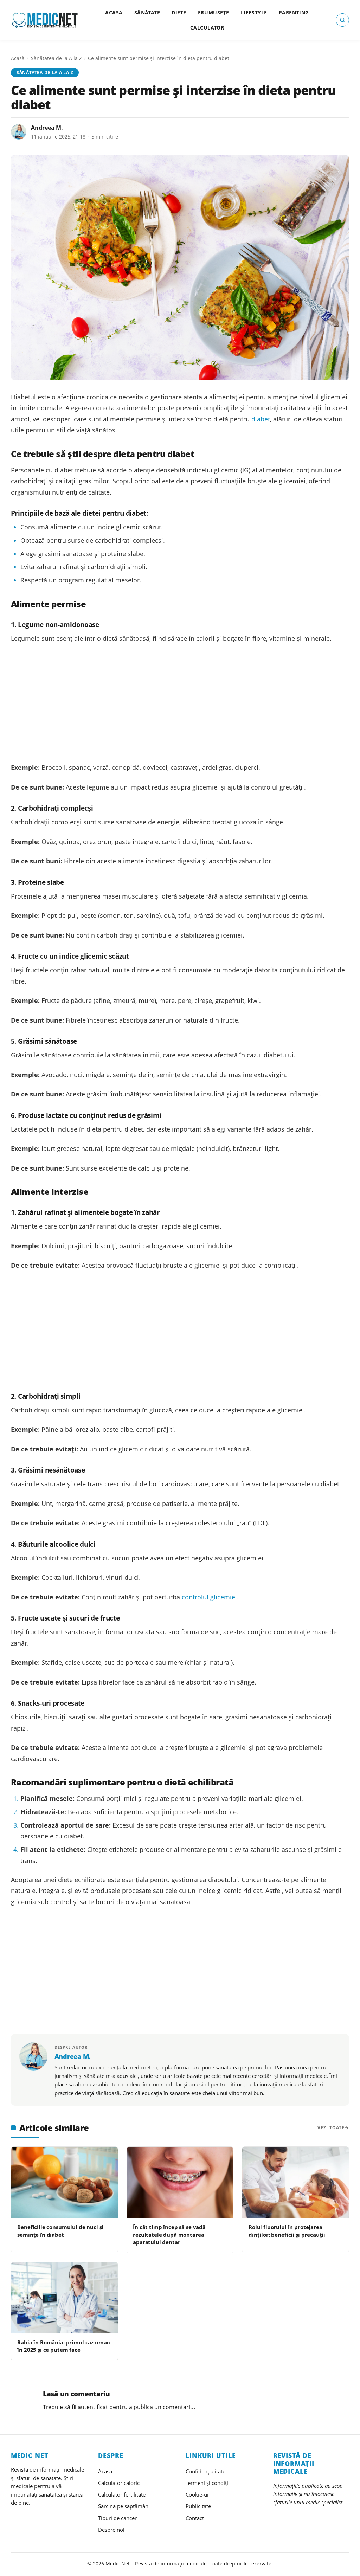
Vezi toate (331, 2128)
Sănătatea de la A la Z (56, 58)
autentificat (93, 2407)
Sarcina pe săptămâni (124, 2506)
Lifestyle (254, 12)
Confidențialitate (205, 2471)
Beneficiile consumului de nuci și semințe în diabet (60, 2231)
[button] (342, 20)
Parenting (294, 12)
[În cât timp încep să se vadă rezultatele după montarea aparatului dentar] (180, 2182)
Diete (179, 12)
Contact (195, 2518)
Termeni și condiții (208, 2483)
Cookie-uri (198, 2494)
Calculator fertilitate (122, 2494)
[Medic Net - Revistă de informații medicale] (45, 20)
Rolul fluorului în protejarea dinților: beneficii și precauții (287, 2231)
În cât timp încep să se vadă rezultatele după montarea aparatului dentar (169, 2234)
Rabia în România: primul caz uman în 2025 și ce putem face (64, 2346)
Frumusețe (214, 12)
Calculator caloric (119, 2483)
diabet (261, 419)
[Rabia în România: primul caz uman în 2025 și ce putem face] (65, 2298)
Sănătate (147, 12)
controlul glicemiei (209, 1597)
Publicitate (198, 2506)
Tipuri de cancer (117, 2518)
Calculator (207, 28)
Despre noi (111, 2530)
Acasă (18, 58)
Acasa (114, 12)
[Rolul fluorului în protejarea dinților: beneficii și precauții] (295, 2182)
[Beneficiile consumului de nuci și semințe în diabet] (65, 2182)
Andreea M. (47, 128)
